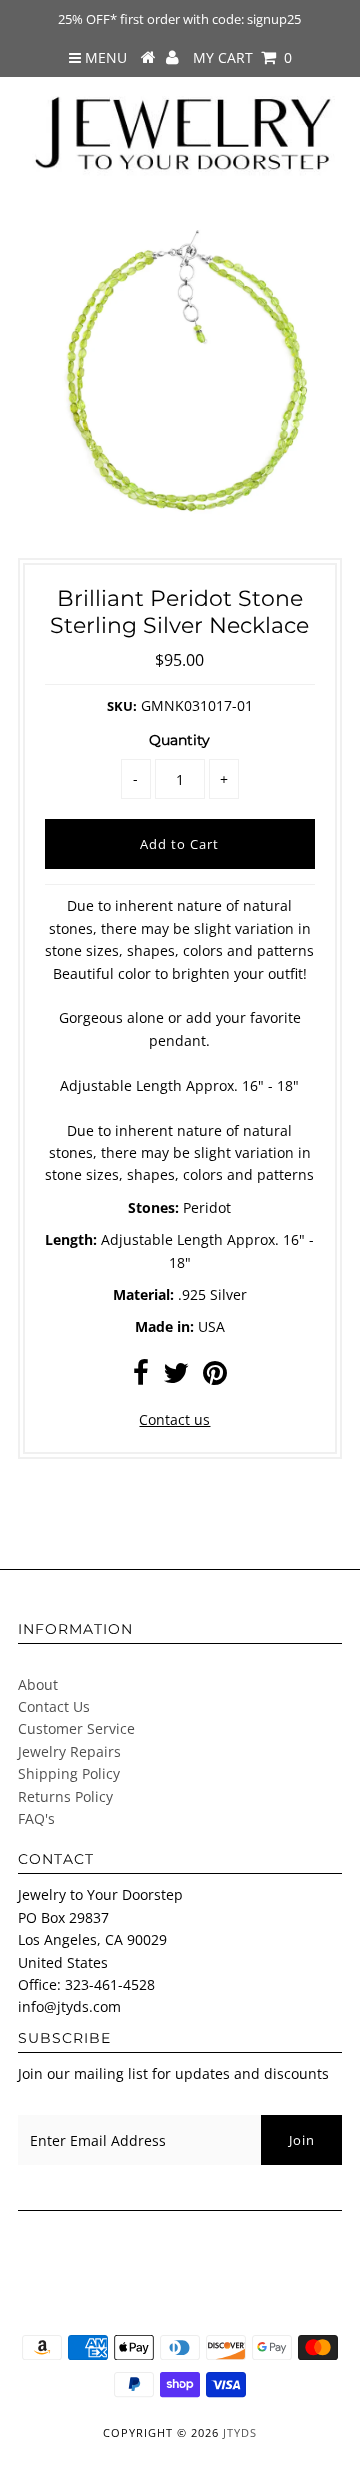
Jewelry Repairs (69, 1751)
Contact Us (54, 1706)
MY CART (242, 57)
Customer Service (76, 1728)
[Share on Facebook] (141, 1377)
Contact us (174, 1419)
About (38, 1684)
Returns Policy (65, 1796)
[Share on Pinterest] (215, 1377)
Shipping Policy (69, 1773)
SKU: (122, 706)
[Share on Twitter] (176, 1377)
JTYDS (240, 2432)
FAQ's (36, 1818)
